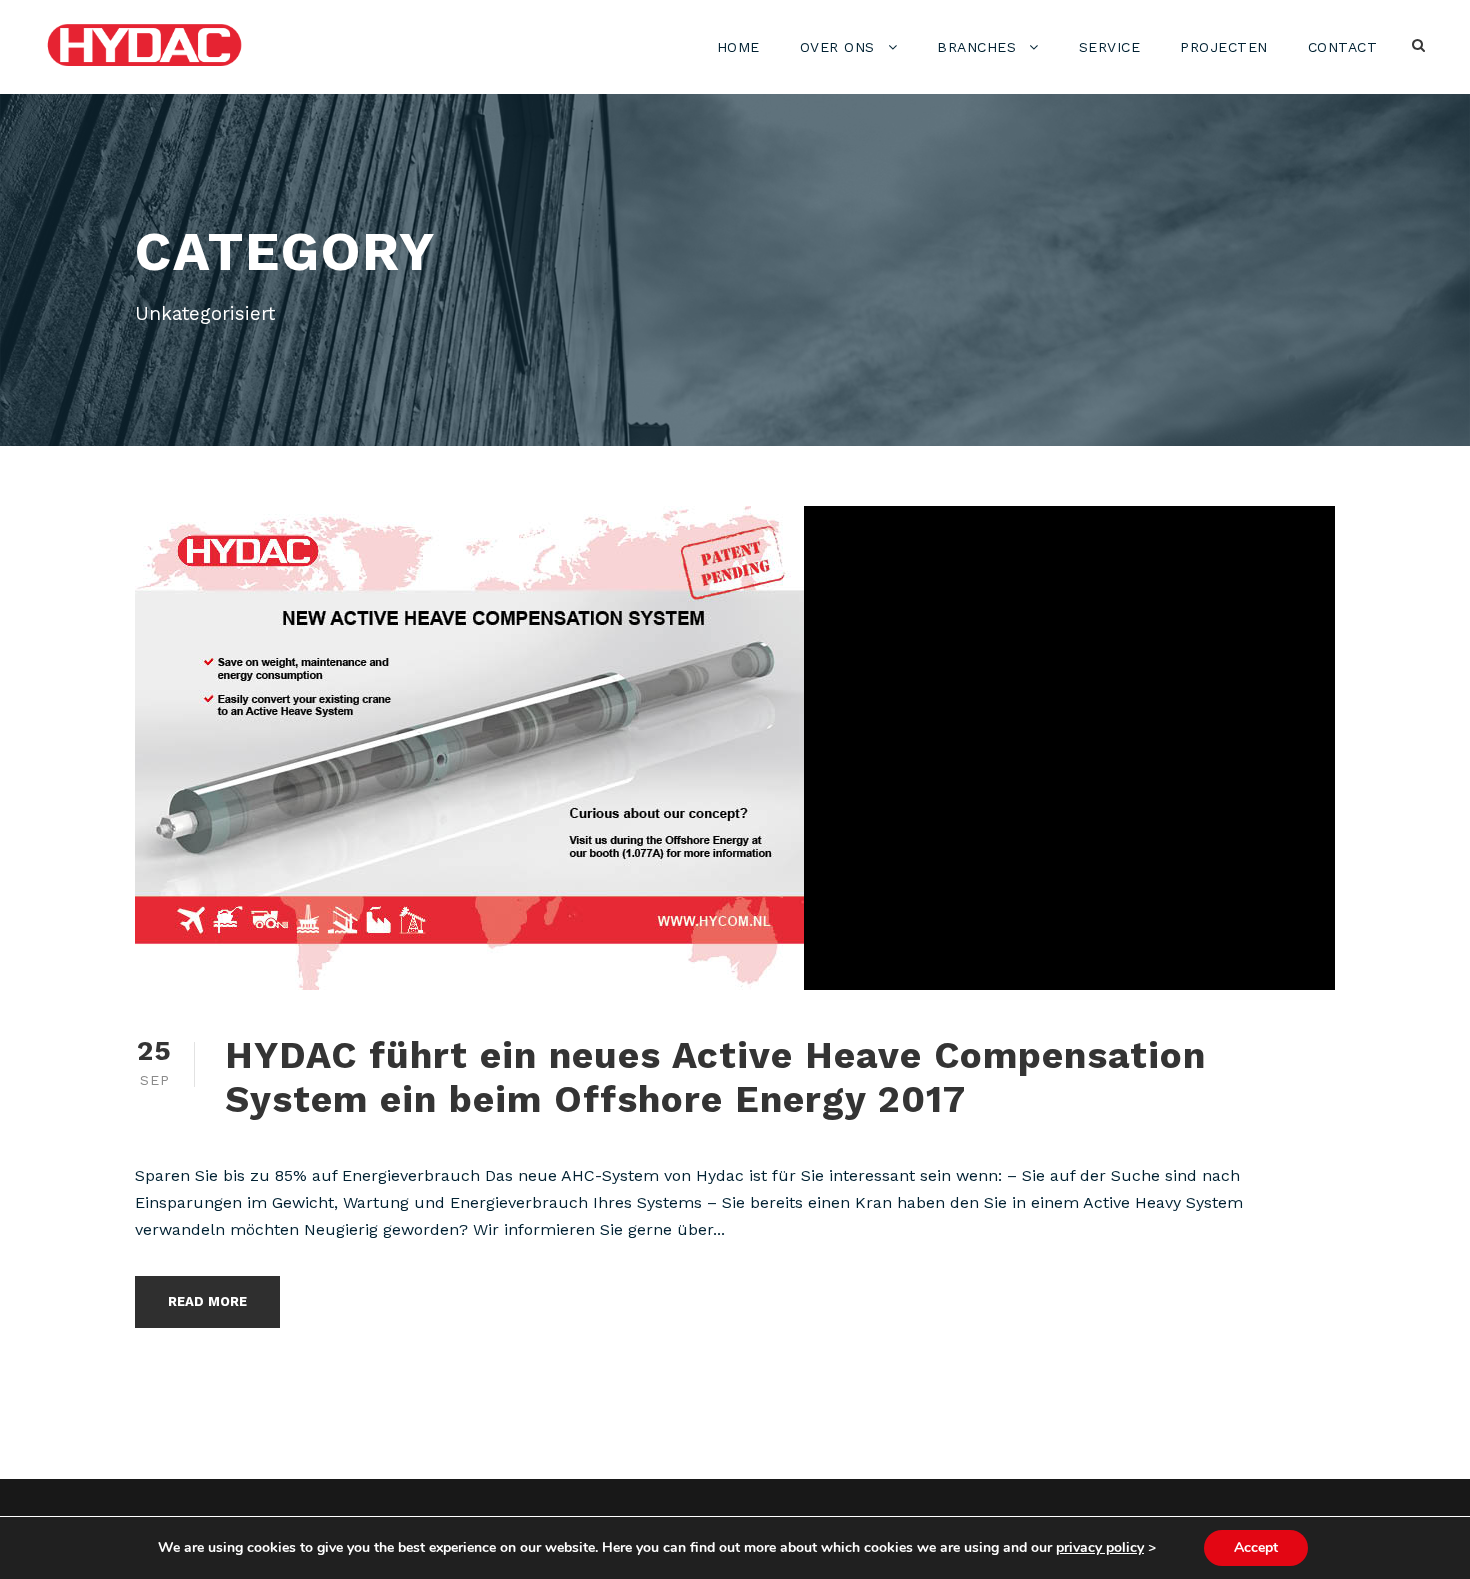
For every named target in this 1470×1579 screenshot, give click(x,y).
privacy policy (1100, 1547)
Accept (1256, 1547)
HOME (738, 47)
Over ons (837, 47)
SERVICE (1110, 47)
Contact (1343, 47)
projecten (1224, 47)
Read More (207, 1301)
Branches (976, 47)
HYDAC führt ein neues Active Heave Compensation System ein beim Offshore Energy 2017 (715, 1077)
